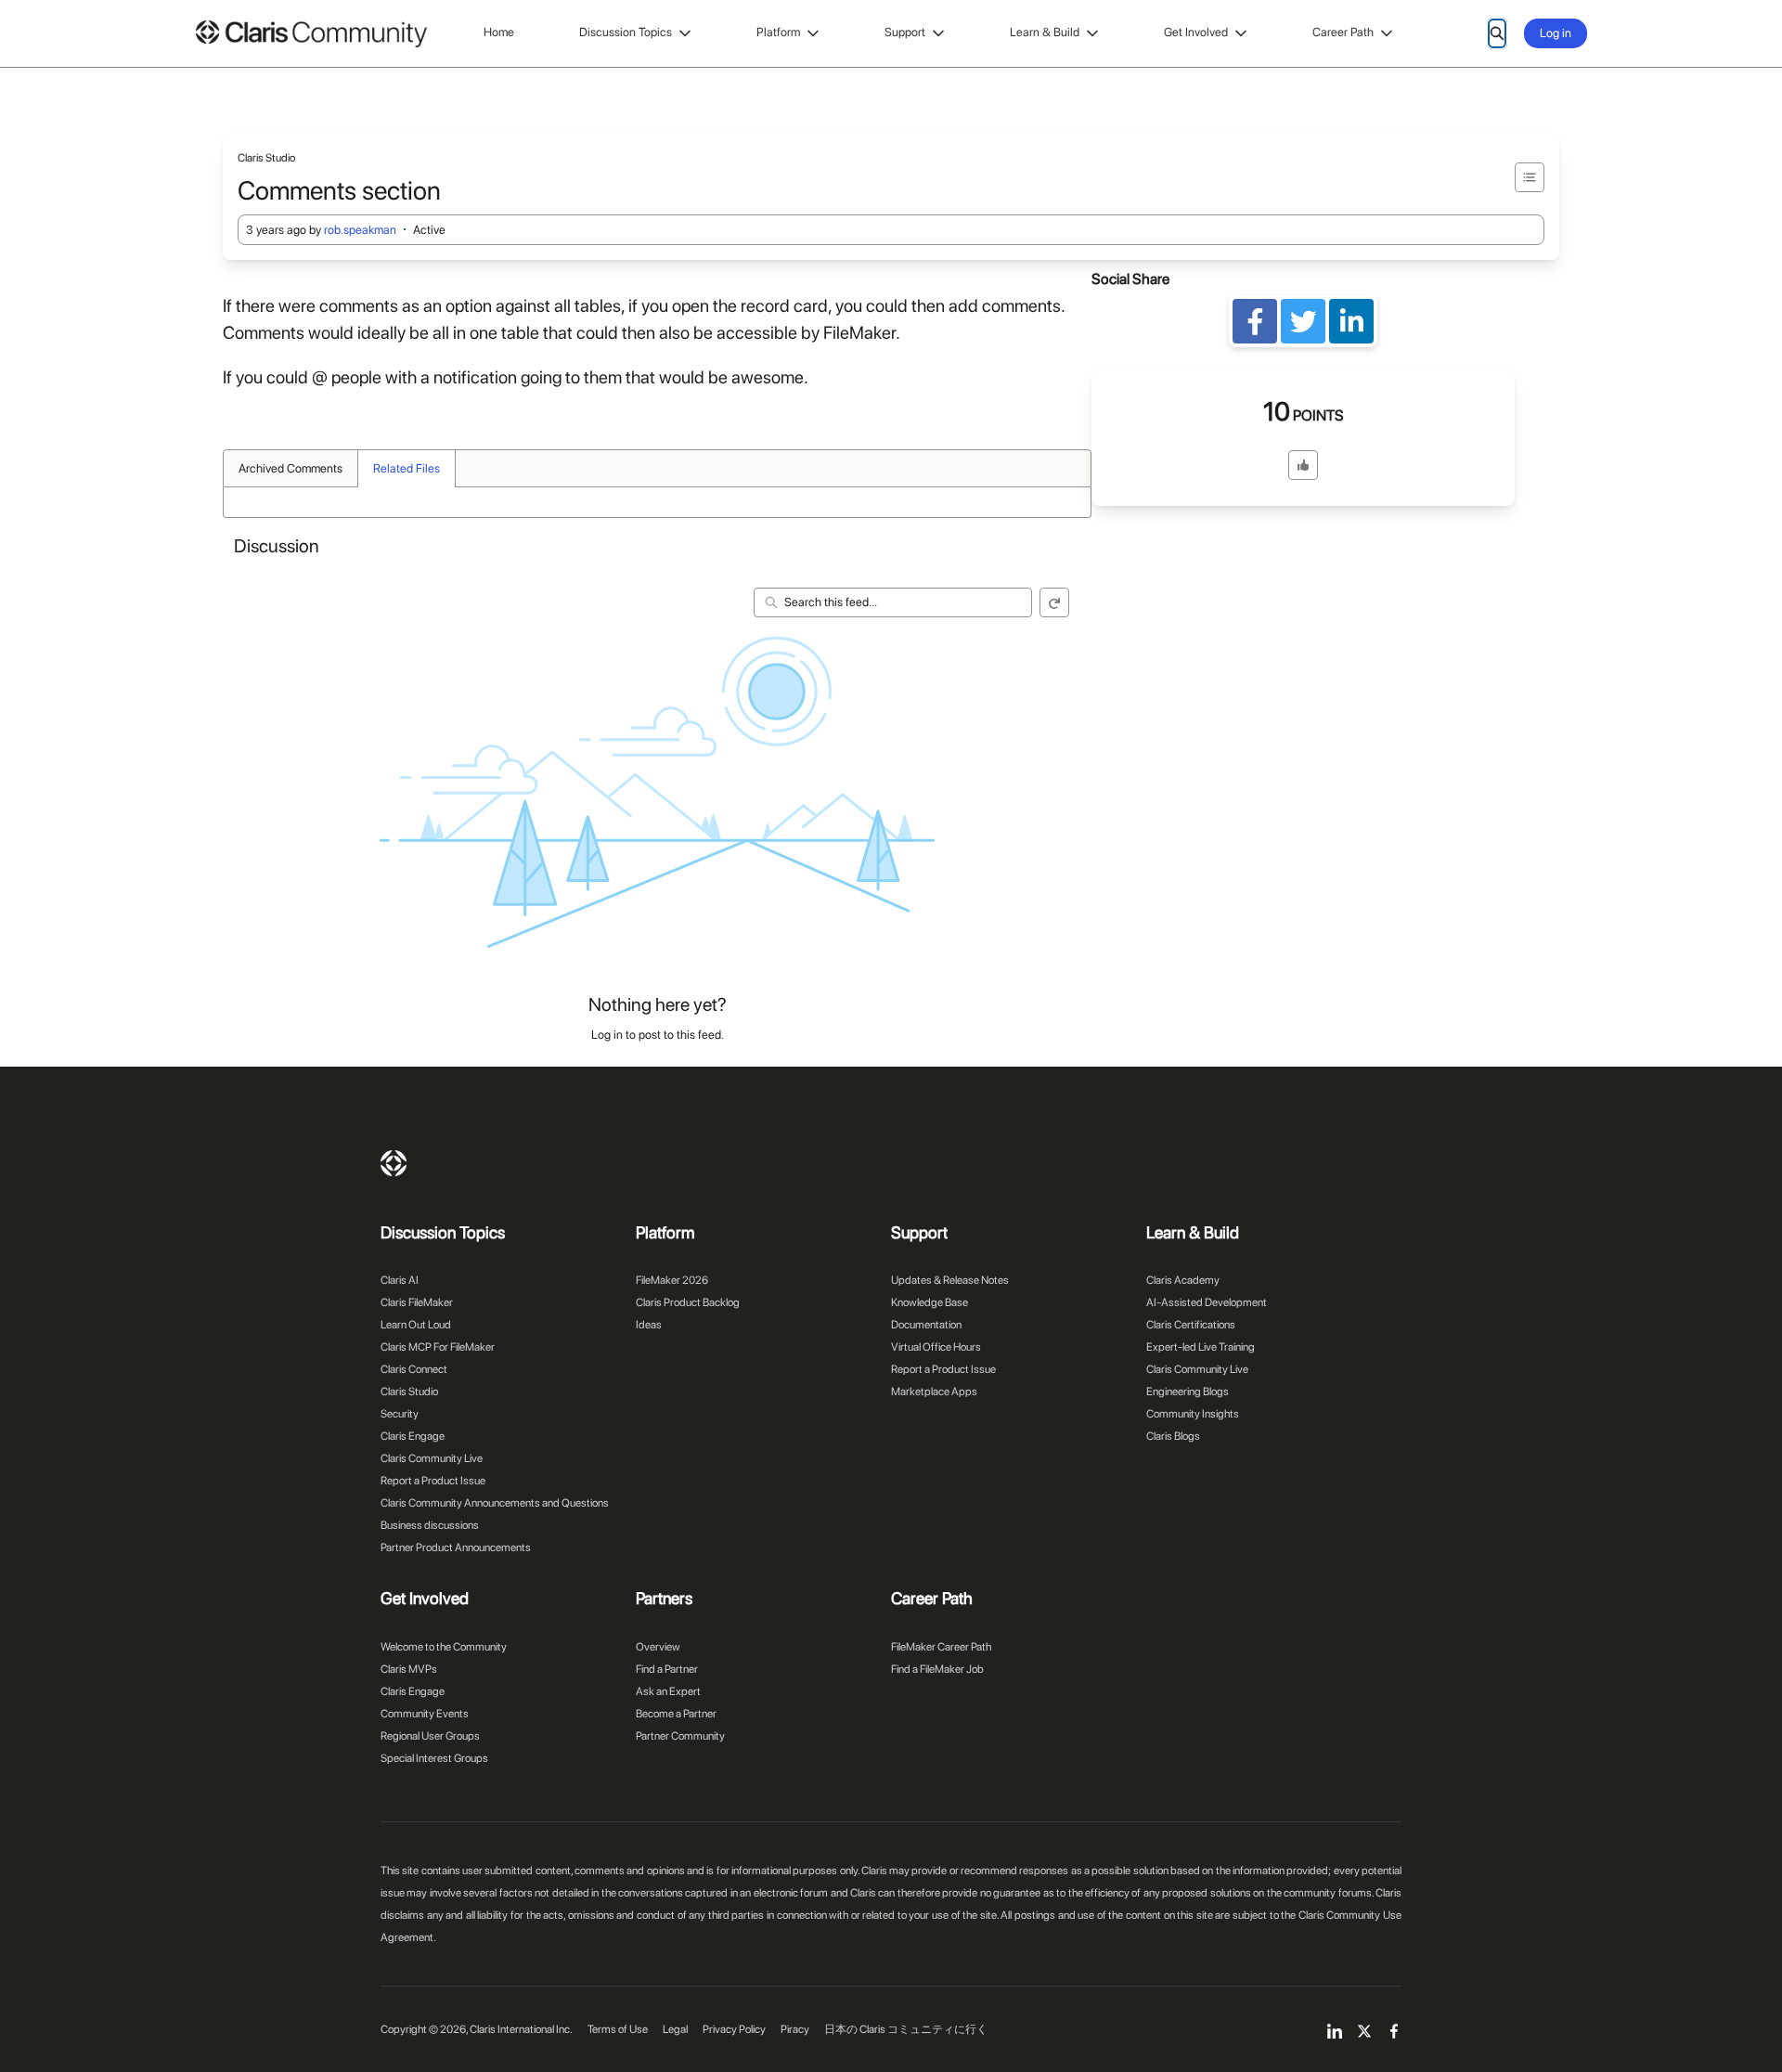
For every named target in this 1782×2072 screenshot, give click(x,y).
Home (499, 32)
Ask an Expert (668, 1691)
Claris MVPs (409, 1669)
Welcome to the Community (444, 1647)
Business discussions (430, 1525)
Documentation (926, 1325)
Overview (658, 1647)
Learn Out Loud (416, 1325)
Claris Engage (413, 1436)
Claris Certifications (1191, 1325)
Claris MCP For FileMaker (438, 1347)
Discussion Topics (626, 32)
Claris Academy (1183, 1280)
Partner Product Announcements (456, 1548)
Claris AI (400, 1280)
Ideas (649, 1325)
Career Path (1343, 32)
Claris (394, 1163)
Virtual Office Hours (936, 1347)
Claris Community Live (432, 1458)
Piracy (795, 2029)
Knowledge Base (930, 1302)
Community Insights (1193, 1414)
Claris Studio (409, 1392)
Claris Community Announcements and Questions (495, 1503)
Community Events (425, 1714)
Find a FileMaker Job (937, 1669)
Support (905, 32)
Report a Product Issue (433, 1481)
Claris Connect (414, 1369)
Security (400, 1414)
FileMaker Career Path (941, 1647)
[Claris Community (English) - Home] (311, 34)
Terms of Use (618, 2029)
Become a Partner (676, 1714)
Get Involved (1196, 32)
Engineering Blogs (1188, 1392)
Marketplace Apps (934, 1392)
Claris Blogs (1173, 1436)
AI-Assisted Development (1207, 1302)
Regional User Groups (430, 1736)
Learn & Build (1045, 32)
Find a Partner (667, 1669)
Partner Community (680, 1736)
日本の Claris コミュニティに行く (906, 2029)
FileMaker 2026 (672, 1280)
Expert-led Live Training (1201, 1347)
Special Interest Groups (434, 1758)
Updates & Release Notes (950, 1280)
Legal (675, 2029)
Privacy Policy (734, 2029)
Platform (778, 32)
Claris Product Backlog (688, 1302)
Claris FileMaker (417, 1302)
